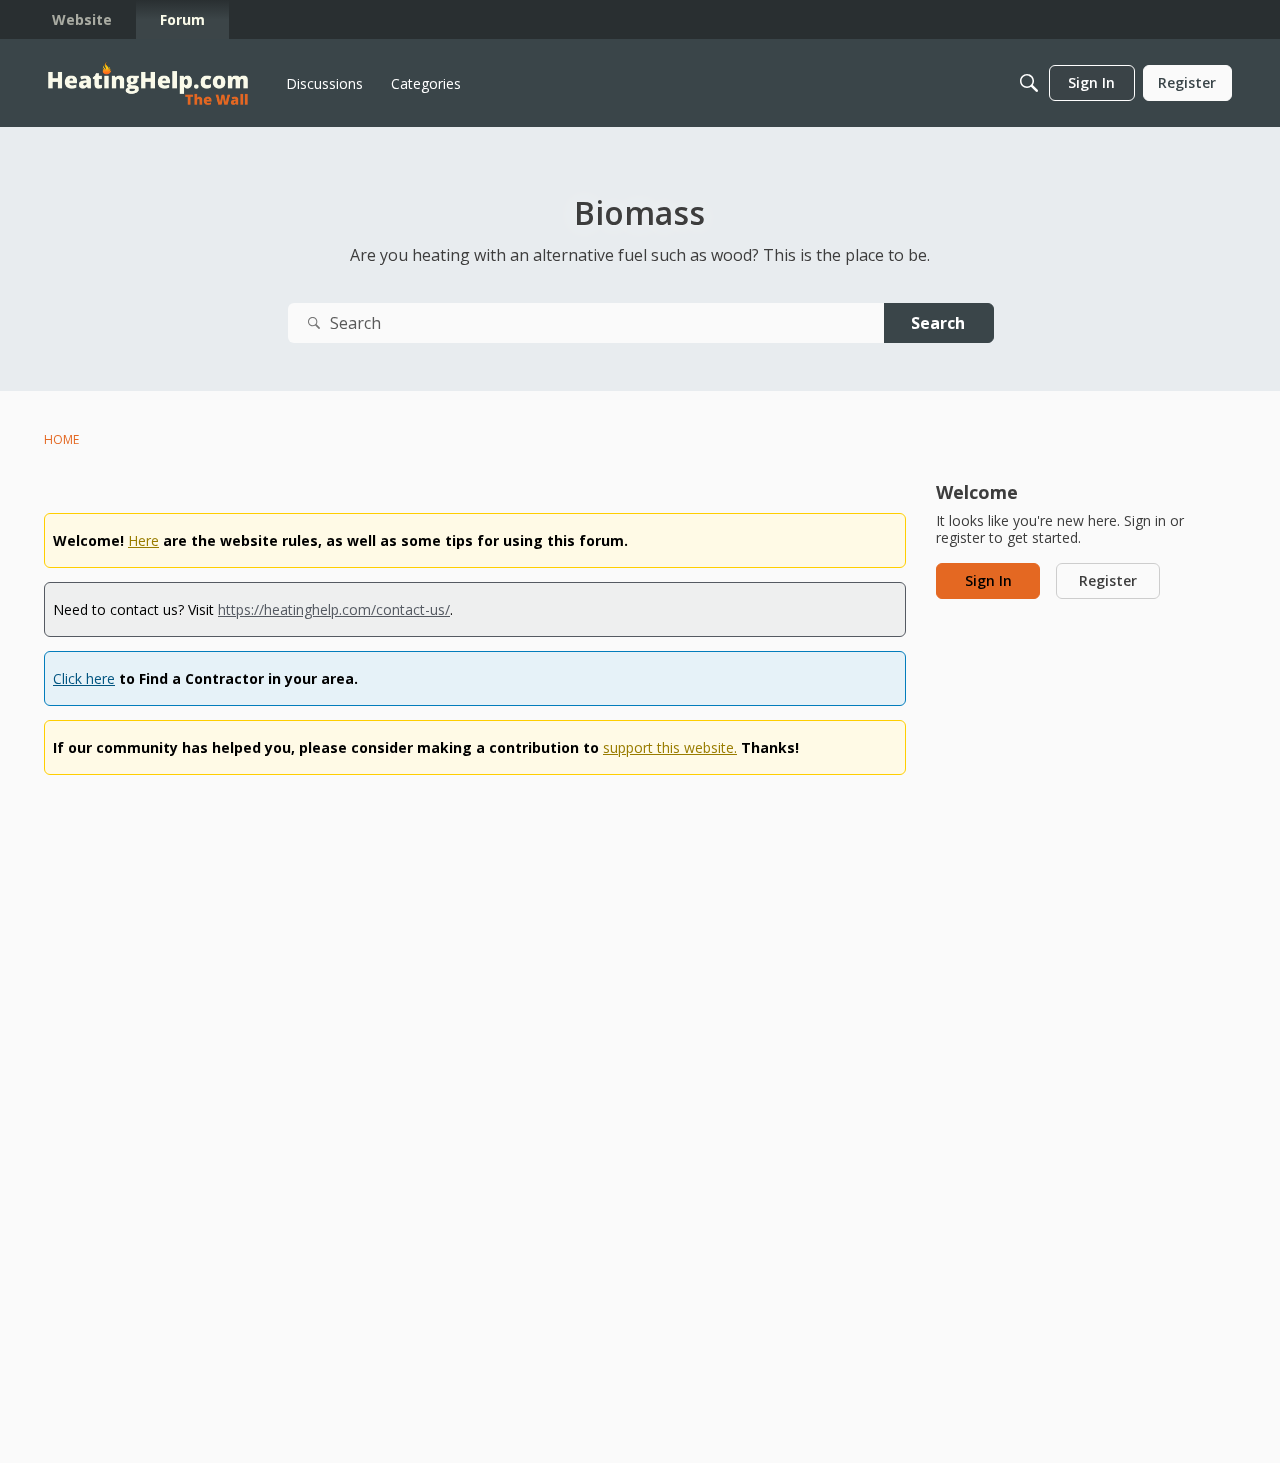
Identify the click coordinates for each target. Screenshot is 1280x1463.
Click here (84, 678)
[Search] (1029, 83)
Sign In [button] (988, 580)
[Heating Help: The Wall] (148, 83)
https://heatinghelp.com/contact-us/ (334, 609)
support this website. (670, 747)
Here (143, 540)
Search (938, 323)
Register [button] (1108, 580)
